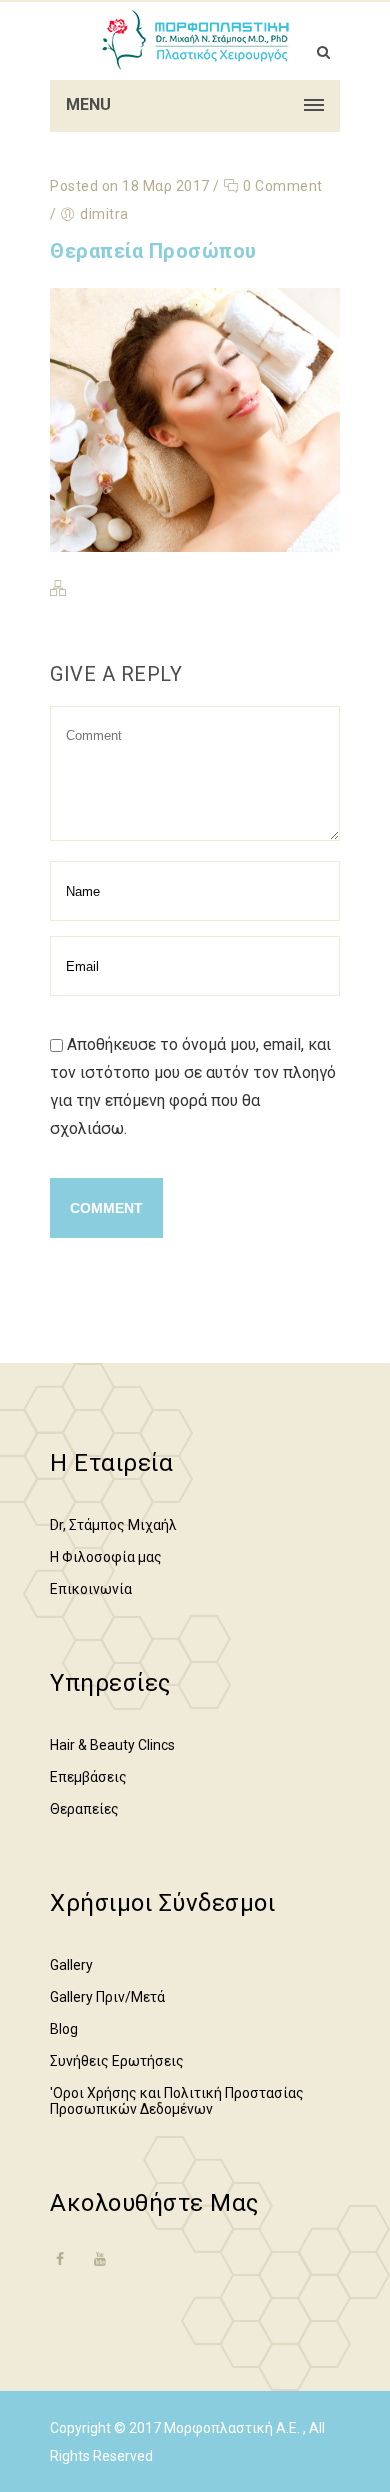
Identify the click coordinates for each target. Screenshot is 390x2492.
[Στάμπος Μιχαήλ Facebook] (60, 2271)
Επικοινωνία (91, 1589)
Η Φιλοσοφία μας (106, 1557)
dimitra (104, 214)
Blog (64, 2029)
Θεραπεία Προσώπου (153, 251)
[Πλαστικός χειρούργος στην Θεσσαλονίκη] (195, 40)
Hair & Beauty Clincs (112, 1745)
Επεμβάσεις (88, 1777)
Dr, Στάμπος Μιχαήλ (113, 1525)
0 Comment (281, 186)
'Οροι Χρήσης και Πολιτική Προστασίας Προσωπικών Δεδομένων (177, 2101)
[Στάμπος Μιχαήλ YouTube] (100, 2259)
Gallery (71, 1965)
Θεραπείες (84, 1809)
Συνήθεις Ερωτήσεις (117, 2061)
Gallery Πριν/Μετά (107, 1997)
